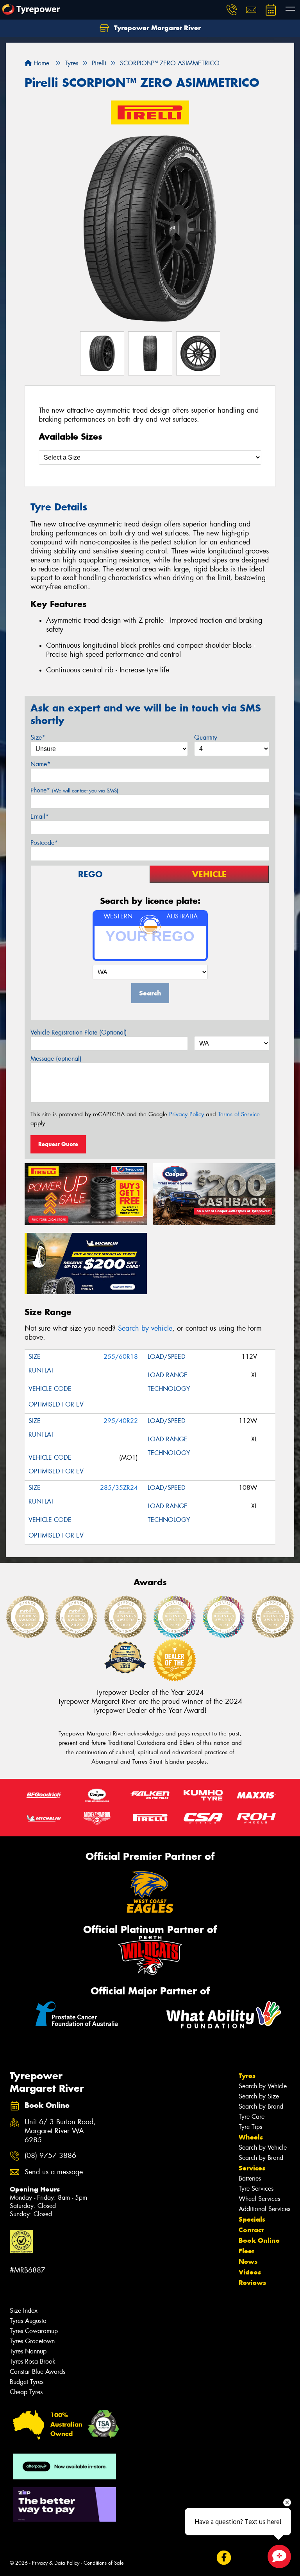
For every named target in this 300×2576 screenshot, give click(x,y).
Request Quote (58, 1144)
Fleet (246, 2251)
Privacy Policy (187, 1114)
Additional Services (264, 2209)
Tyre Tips (250, 2127)
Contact (251, 2230)
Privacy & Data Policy (56, 2563)
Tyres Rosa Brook (33, 2361)
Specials (252, 2219)
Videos (250, 2272)
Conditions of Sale (104, 2563)
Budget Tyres (27, 2382)
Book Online (259, 2240)
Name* (40, 764)
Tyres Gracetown (32, 2341)
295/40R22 (121, 1421)
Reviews (252, 2283)
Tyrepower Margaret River (156, 28)
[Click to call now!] (232, 10)
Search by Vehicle (263, 2086)
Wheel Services (259, 2199)
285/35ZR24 (119, 1488)
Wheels (251, 2137)
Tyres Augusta (28, 2321)
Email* (40, 816)
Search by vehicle (145, 1328)
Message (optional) (56, 1059)
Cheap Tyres (26, 2392)
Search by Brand (261, 2106)
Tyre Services (256, 2189)
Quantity (206, 737)
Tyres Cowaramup (34, 2331)
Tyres (247, 2076)
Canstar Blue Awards (37, 2372)
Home (40, 63)
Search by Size (259, 2096)
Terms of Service (239, 1114)
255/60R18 (121, 1357)
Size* (38, 737)
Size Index (24, 2311)
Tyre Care (252, 2117)
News (248, 2262)
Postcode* (44, 843)
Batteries (250, 2178)
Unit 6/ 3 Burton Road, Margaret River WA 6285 (60, 2131)
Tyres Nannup (28, 2351)
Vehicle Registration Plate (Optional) (79, 1032)
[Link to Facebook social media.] (224, 2557)
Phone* (74, 790)
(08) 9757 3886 (50, 2156)
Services (252, 2168)
